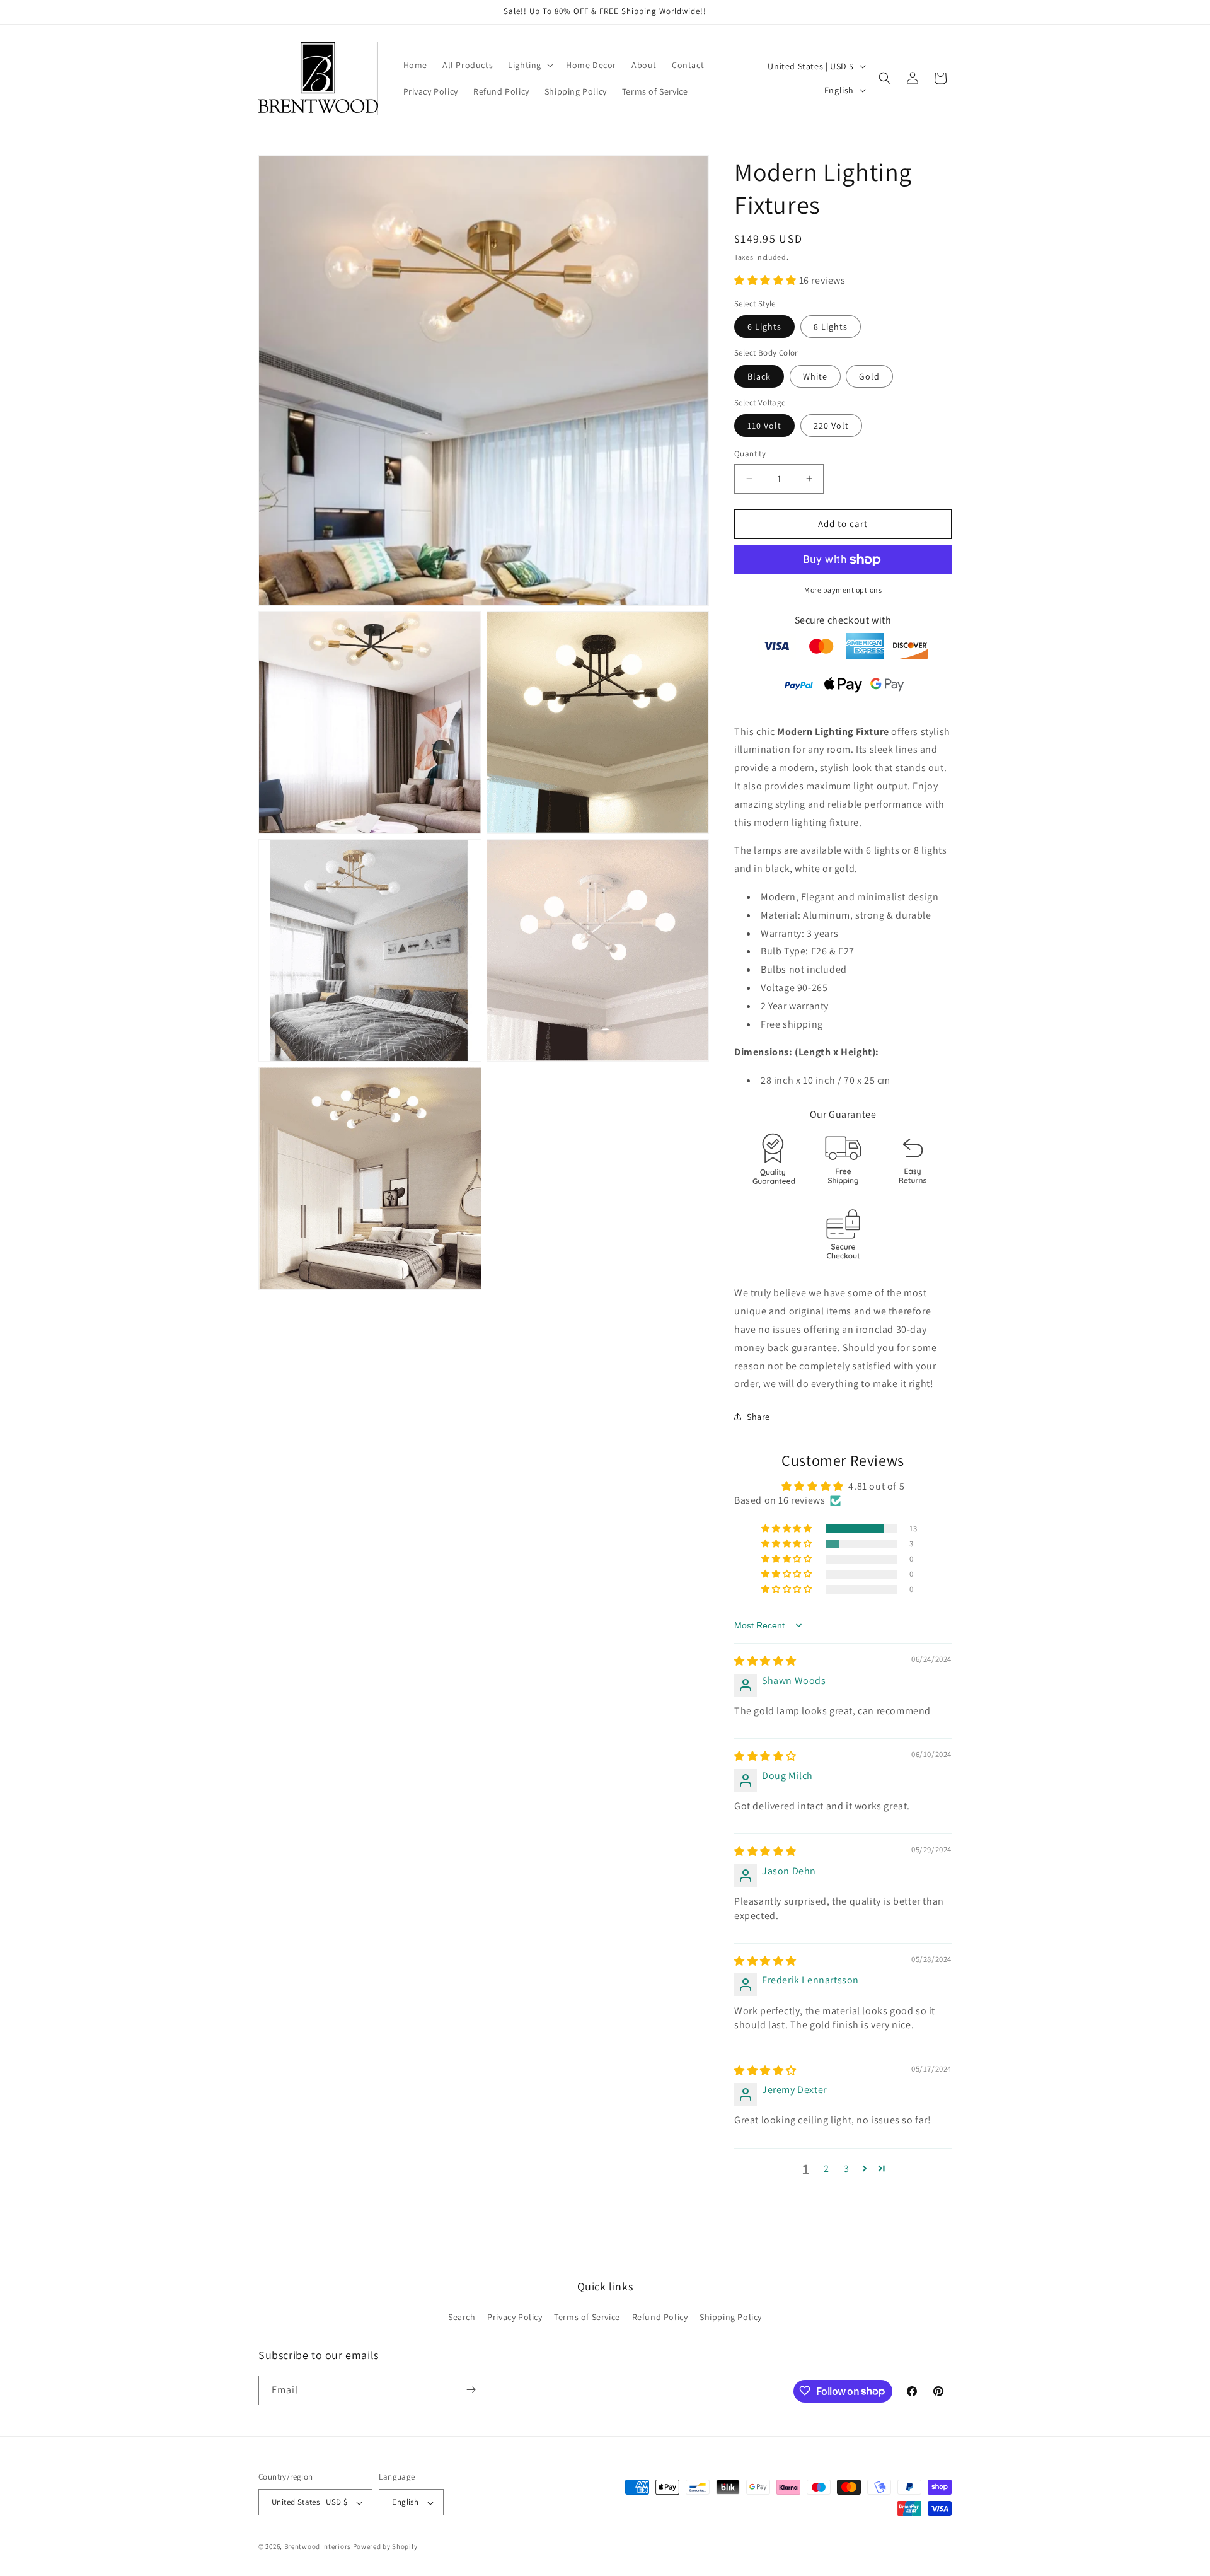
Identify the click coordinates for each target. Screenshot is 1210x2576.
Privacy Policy (515, 2318)
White (815, 376)
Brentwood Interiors (318, 2547)
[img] (765, 1661)
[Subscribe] (471, 2390)
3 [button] (847, 2168)
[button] (529, 65)
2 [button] (827, 2168)
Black (759, 376)
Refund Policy (660, 2318)
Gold (869, 376)
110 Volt (764, 426)
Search (462, 2318)
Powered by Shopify (385, 2547)
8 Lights (831, 327)
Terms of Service (587, 2318)
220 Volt (831, 426)
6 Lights (764, 327)
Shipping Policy (731, 2318)
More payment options (843, 590)
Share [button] (758, 1417)
